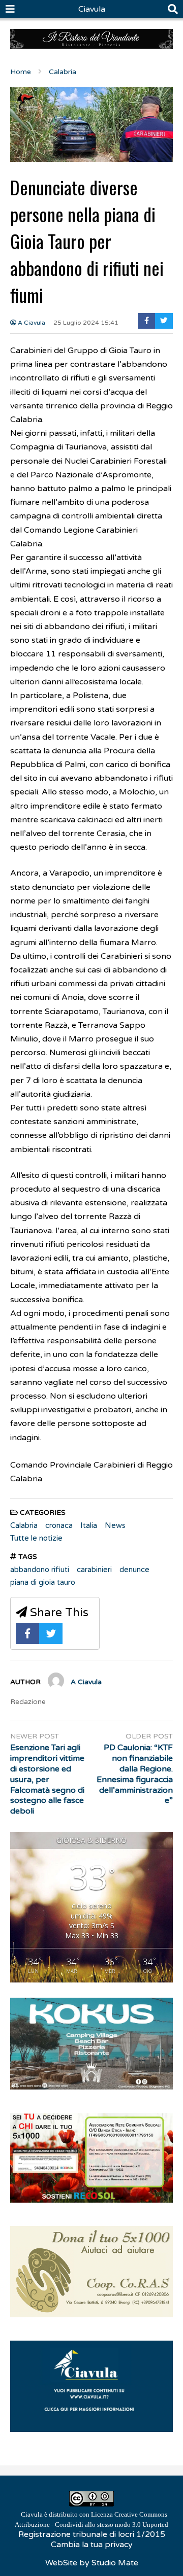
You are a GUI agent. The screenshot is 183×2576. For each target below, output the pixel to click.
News (115, 1525)
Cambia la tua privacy (92, 2545)
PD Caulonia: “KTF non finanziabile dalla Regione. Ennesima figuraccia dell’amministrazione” (135, 1774)
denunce (134, 1570)
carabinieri (94, 1570)
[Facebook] (147, 321)
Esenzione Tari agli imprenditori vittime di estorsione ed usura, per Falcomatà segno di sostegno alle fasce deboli (47, 1779)
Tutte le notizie (36, 1538)
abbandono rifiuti (40, 1570)
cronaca (59, 1525)
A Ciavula (31, 323)
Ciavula (92, 9)
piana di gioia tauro (43, 1582)
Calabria (24, 1525)
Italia (89, 1525)
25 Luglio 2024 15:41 (86, 323)
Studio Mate (115, 2563)
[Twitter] (164, 321)
